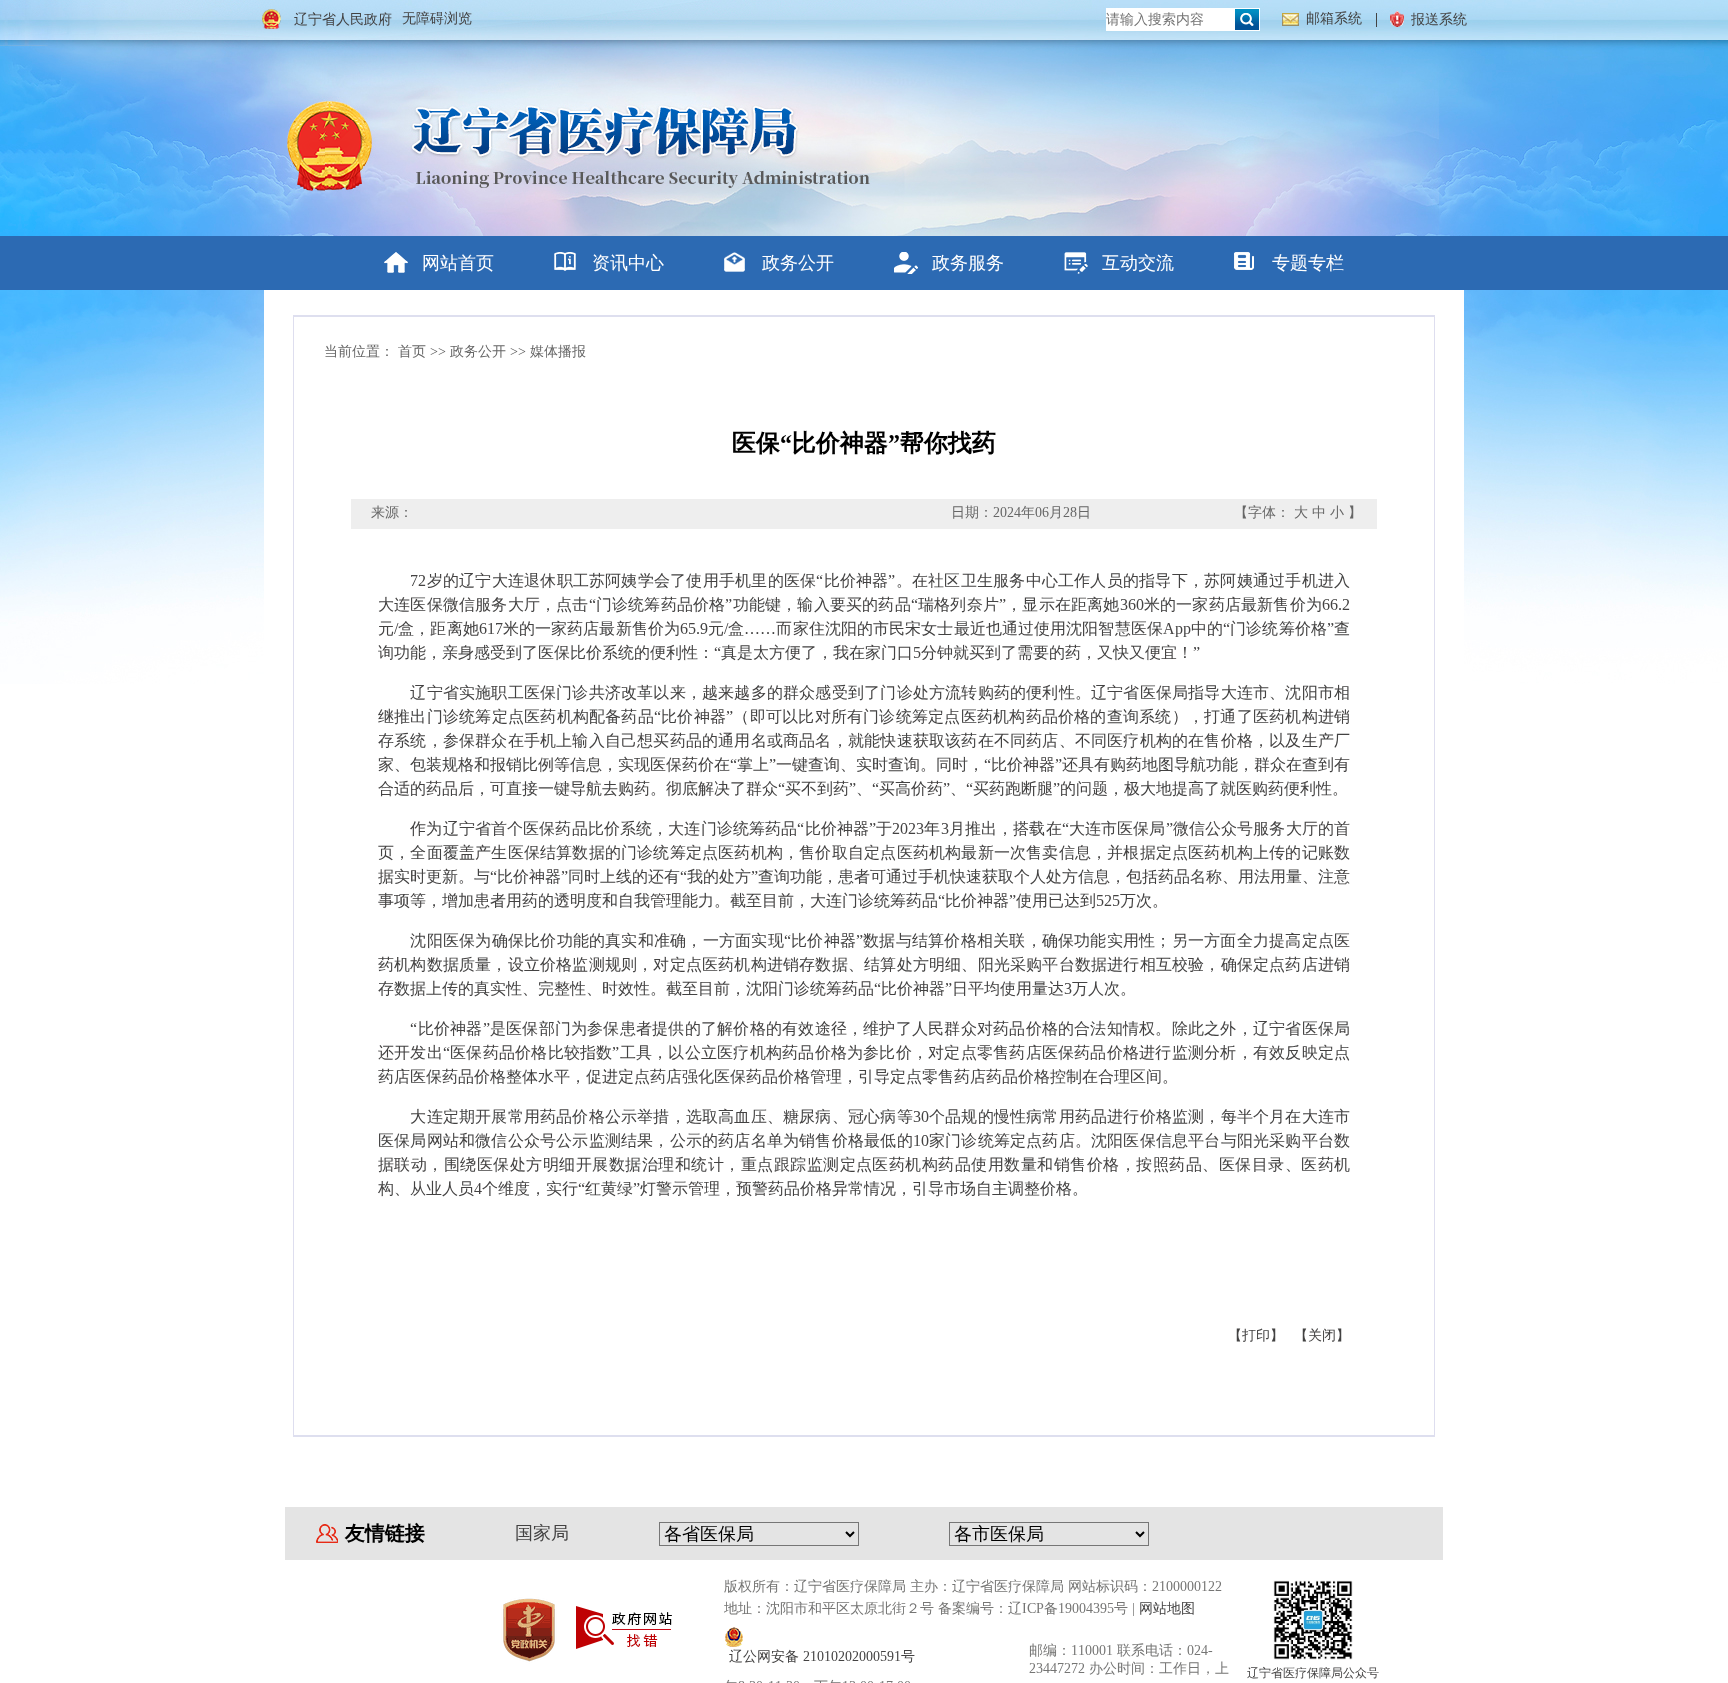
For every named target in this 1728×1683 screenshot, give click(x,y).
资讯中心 (628, 263)
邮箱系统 (1334, 18)
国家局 (542, 1533)
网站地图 (1167, 1608)
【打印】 (1256, 1335)
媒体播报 (558, 351)
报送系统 (1439, 19)
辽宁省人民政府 (343, 19)
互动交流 (1138, 263)
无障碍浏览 (437, 18)
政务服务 (968, 263)
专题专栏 (1308, 263)
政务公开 (798, 263)
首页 (412, 351)
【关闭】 (1322, 1335)
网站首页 (458, 263)
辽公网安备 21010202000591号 (822, 1656)
